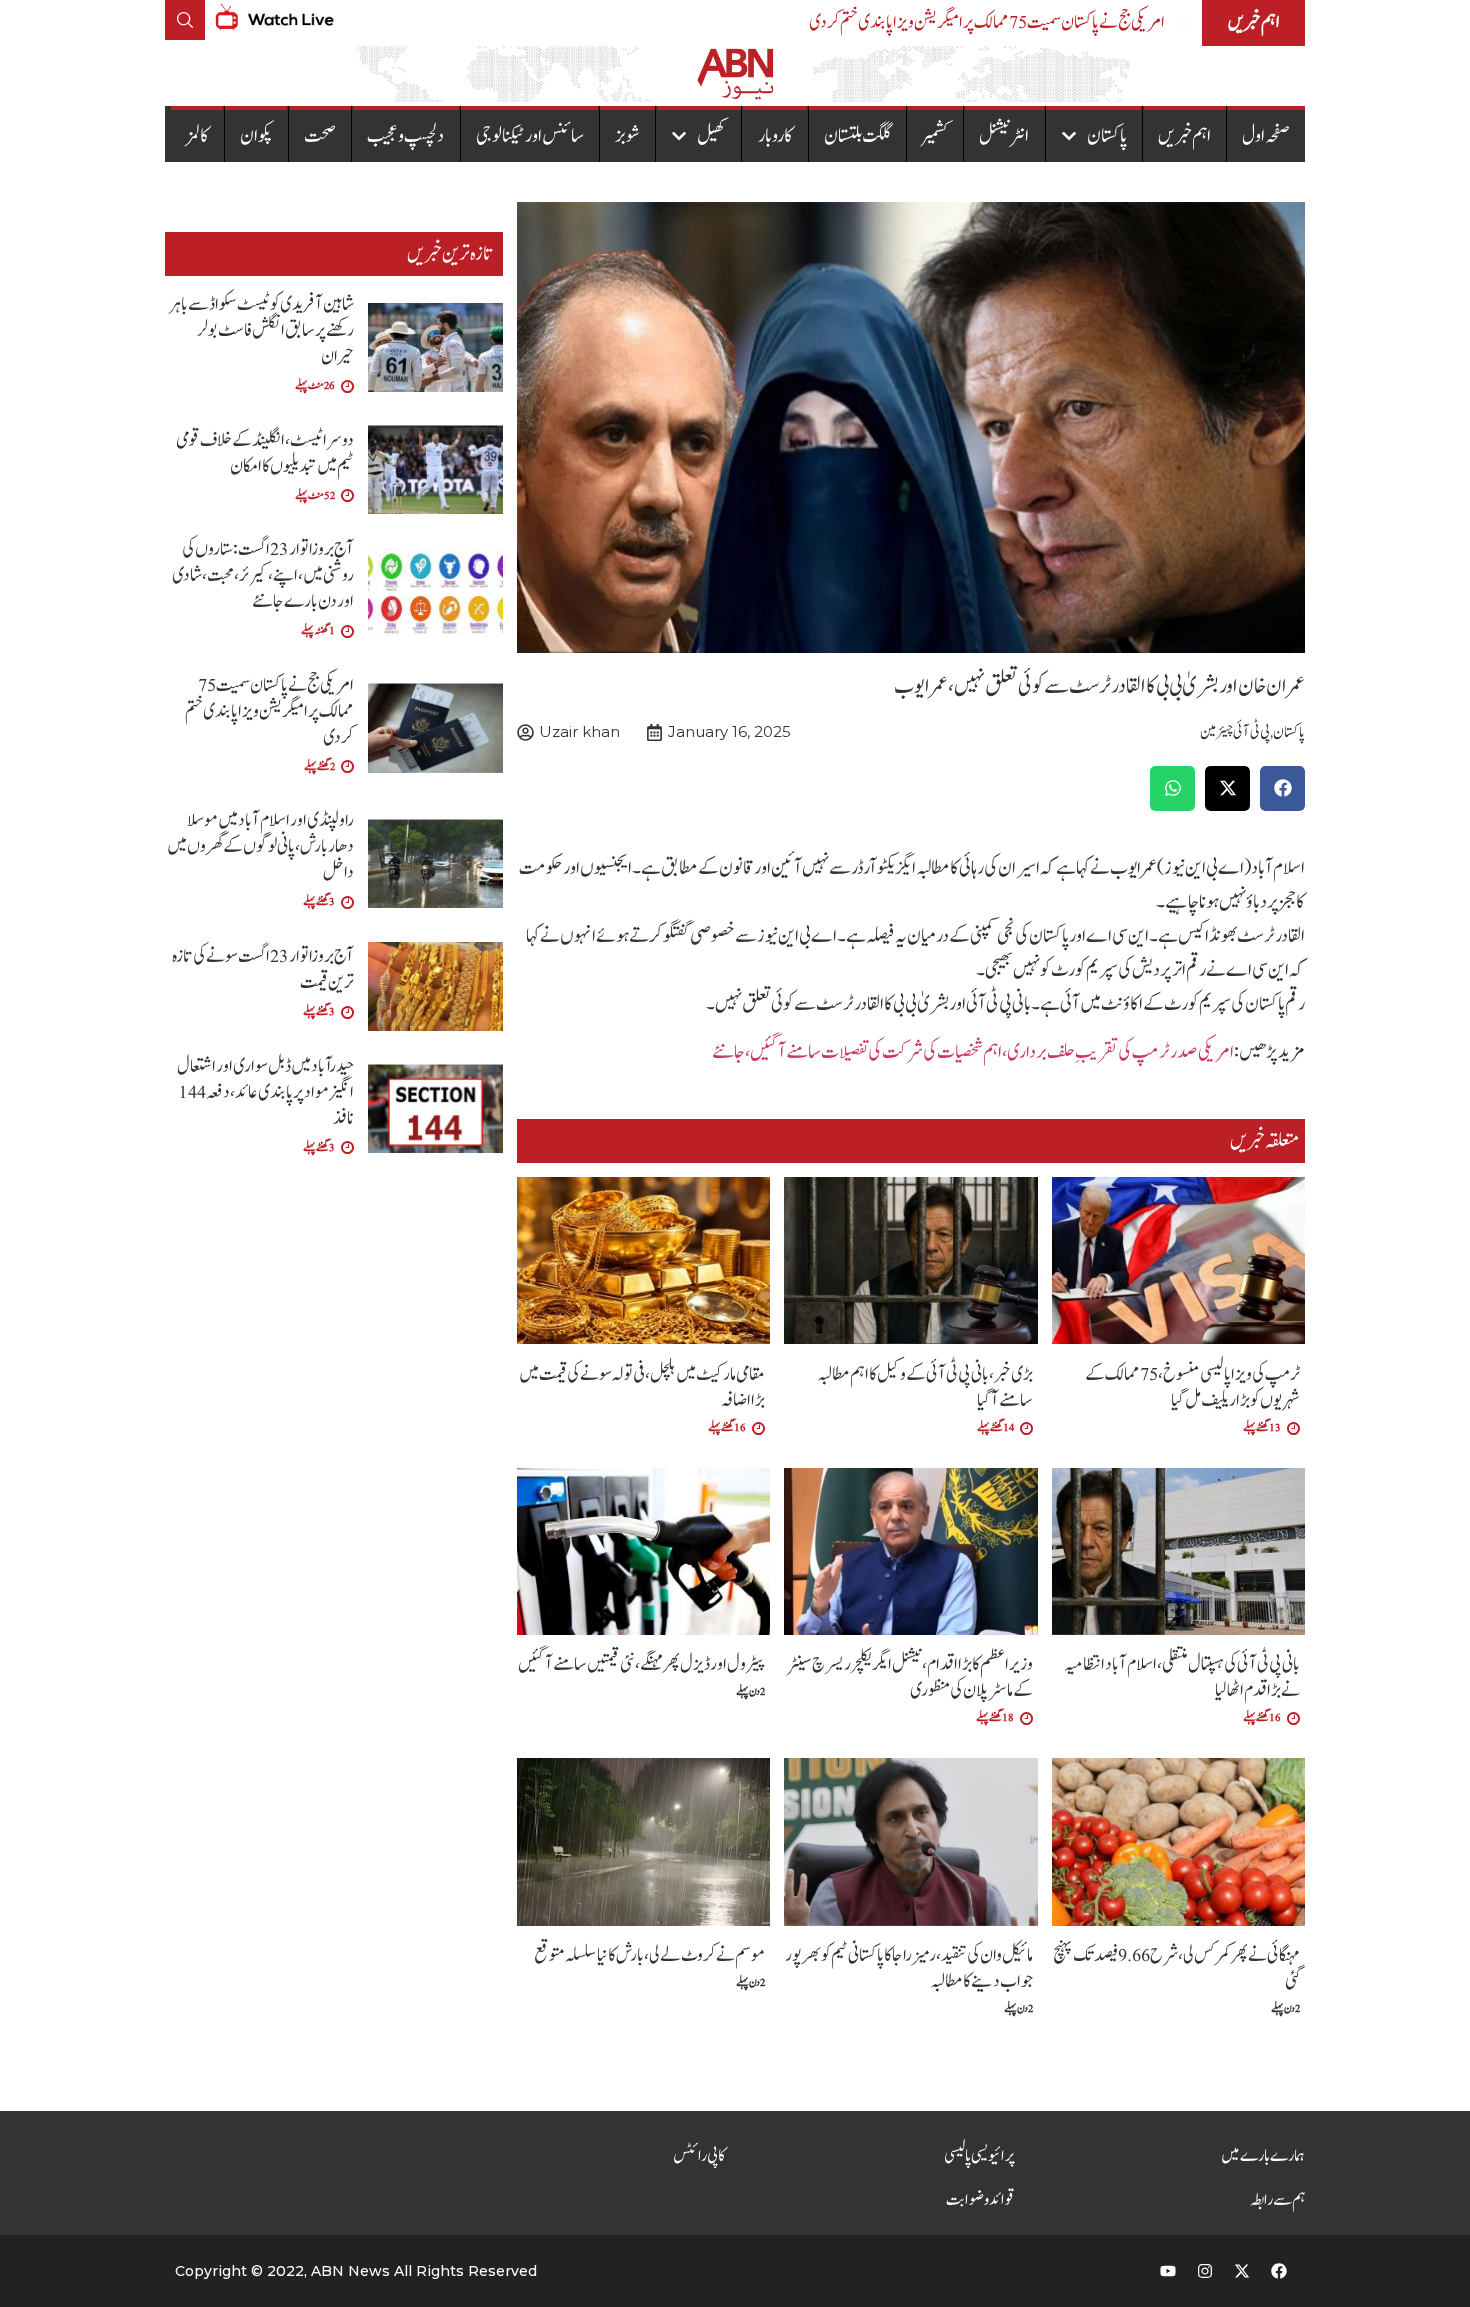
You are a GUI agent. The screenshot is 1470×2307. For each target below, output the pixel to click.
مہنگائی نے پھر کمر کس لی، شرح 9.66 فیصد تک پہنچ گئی (1176, 1968)
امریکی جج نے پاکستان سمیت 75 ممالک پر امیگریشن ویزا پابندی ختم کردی (987, 22)
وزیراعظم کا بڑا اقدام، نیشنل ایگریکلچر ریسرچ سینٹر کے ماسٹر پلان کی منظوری (910, 1677)
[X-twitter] (1242, 2271)
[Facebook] (1279, 2271)
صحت (320, 136)
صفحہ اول (1266, 136)
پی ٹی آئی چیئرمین (1235, 732)
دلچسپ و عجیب (405, 136)
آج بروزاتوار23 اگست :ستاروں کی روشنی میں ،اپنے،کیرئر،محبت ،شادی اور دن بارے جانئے (263, 575)
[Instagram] (1205, 2271)
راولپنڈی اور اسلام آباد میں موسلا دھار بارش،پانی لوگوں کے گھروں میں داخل (260, 846)
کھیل (711, 136)
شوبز (627, 136)
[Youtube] (1168, 2271)
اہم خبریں (1184, 136)
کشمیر (935, 136)
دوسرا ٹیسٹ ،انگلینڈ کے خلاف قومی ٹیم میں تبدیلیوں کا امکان (265, 453)
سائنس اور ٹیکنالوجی (530, 136)
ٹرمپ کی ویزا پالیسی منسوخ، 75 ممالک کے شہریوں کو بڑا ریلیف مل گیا (1192, 1387)
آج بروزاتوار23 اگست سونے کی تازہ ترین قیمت (263, 969)
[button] (1282, 788)
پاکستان (1107, 136)
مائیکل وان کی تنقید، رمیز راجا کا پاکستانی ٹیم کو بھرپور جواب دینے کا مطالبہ (909, 1968)
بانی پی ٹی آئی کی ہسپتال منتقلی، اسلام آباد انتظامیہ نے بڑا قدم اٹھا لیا (1182, 1677)
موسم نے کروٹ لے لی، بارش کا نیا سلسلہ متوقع (649, 1955)
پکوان (256, 136)
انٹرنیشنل (1004, 136)
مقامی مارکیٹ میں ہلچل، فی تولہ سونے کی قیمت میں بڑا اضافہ (642, 1387)
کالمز (197, 136)
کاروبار (775, 136)
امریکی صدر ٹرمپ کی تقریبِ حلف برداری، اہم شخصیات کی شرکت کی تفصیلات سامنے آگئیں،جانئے (973, 1052)
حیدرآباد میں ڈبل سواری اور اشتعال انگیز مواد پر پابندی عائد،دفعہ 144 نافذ (265, 1092)
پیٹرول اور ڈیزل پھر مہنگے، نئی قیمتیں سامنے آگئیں (641, 1664)
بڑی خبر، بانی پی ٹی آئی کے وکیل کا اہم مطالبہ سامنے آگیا (925, 1387)
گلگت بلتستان (857, 136)
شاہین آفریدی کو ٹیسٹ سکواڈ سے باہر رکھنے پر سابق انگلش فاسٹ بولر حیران (261, 330)
